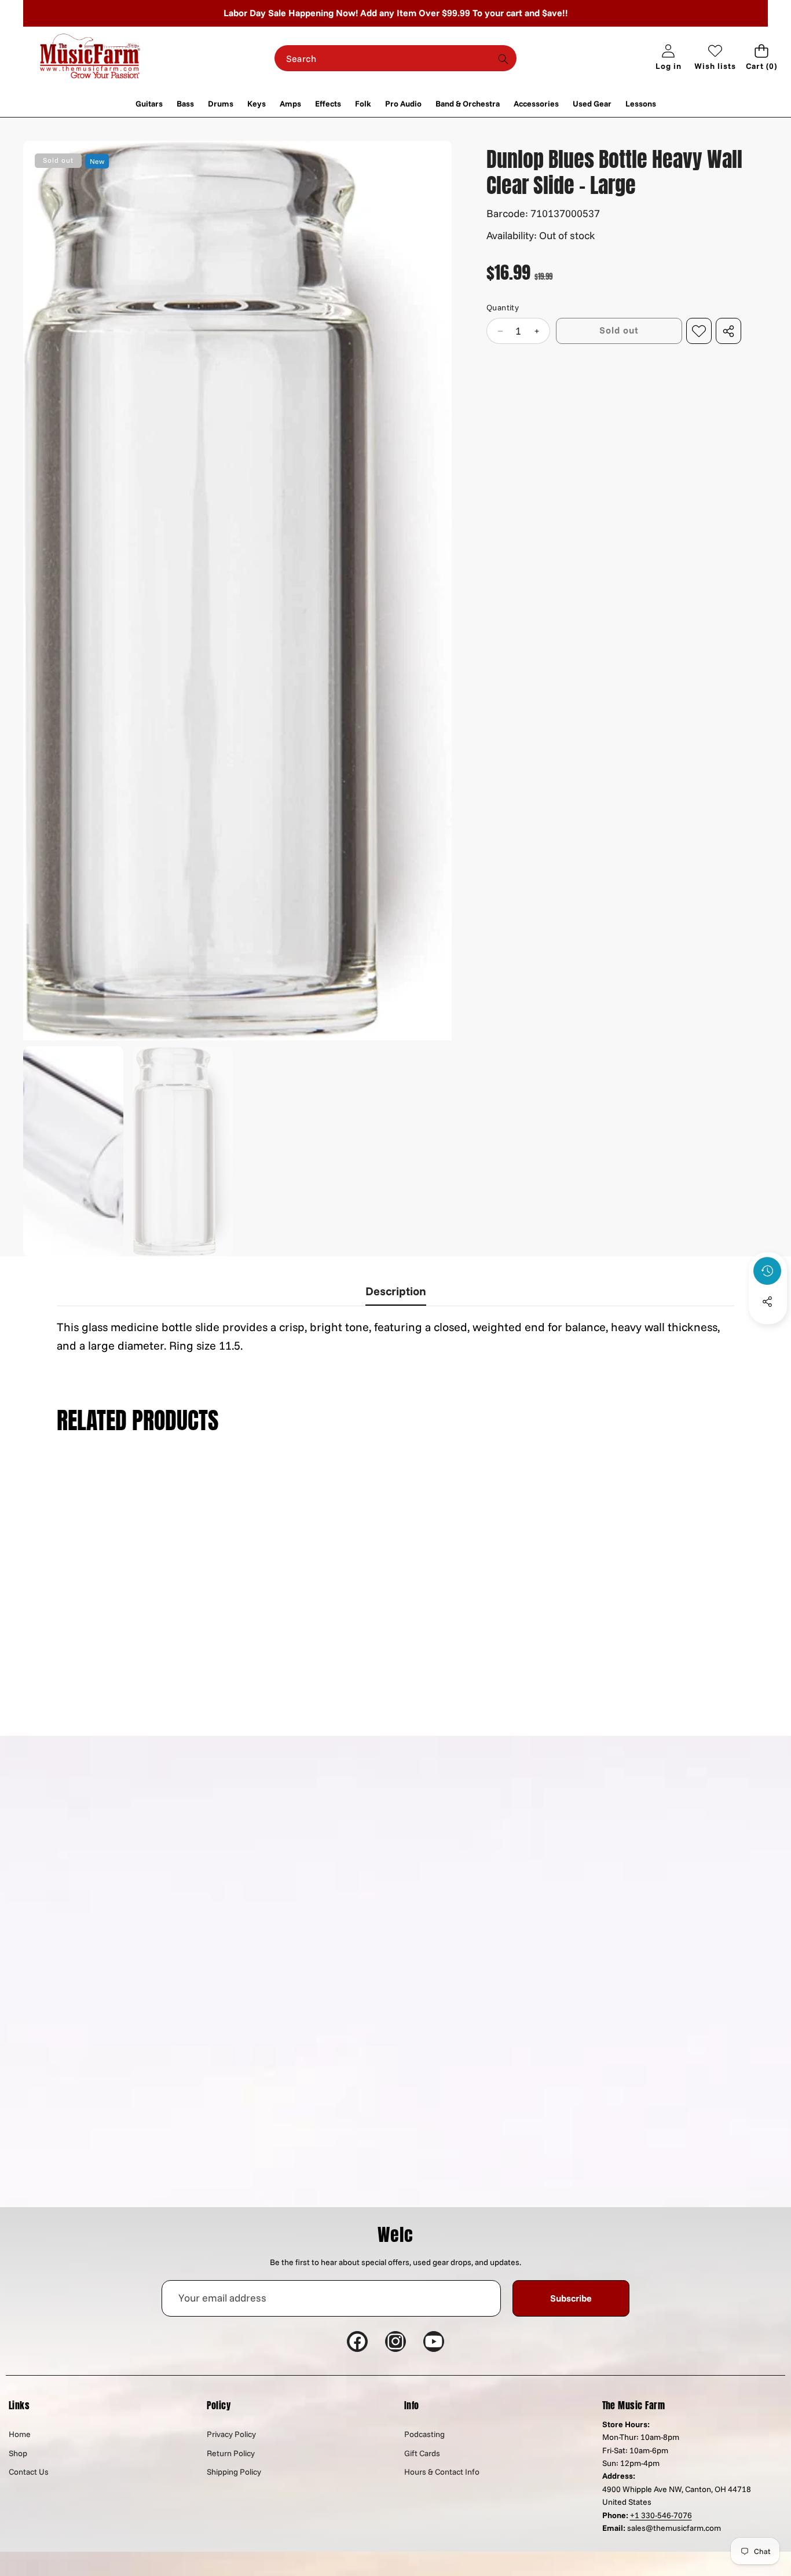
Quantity (503, 308)
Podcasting (424, 2434)
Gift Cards (422, 2453)
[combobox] (396, 58)
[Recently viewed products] (767, 1271)
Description (396, 1291)
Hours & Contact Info (442, 2472)
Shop (18, 2453)
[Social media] (767, 1302)
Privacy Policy (231, 2434)
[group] (73, 1151)
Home (20, 2434)
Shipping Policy (234, 2472)
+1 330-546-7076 (661, 2515)
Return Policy (231, 2453)
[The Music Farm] (90, 58)
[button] (762, 58)
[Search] (503, 59)
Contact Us (29, 2472)
